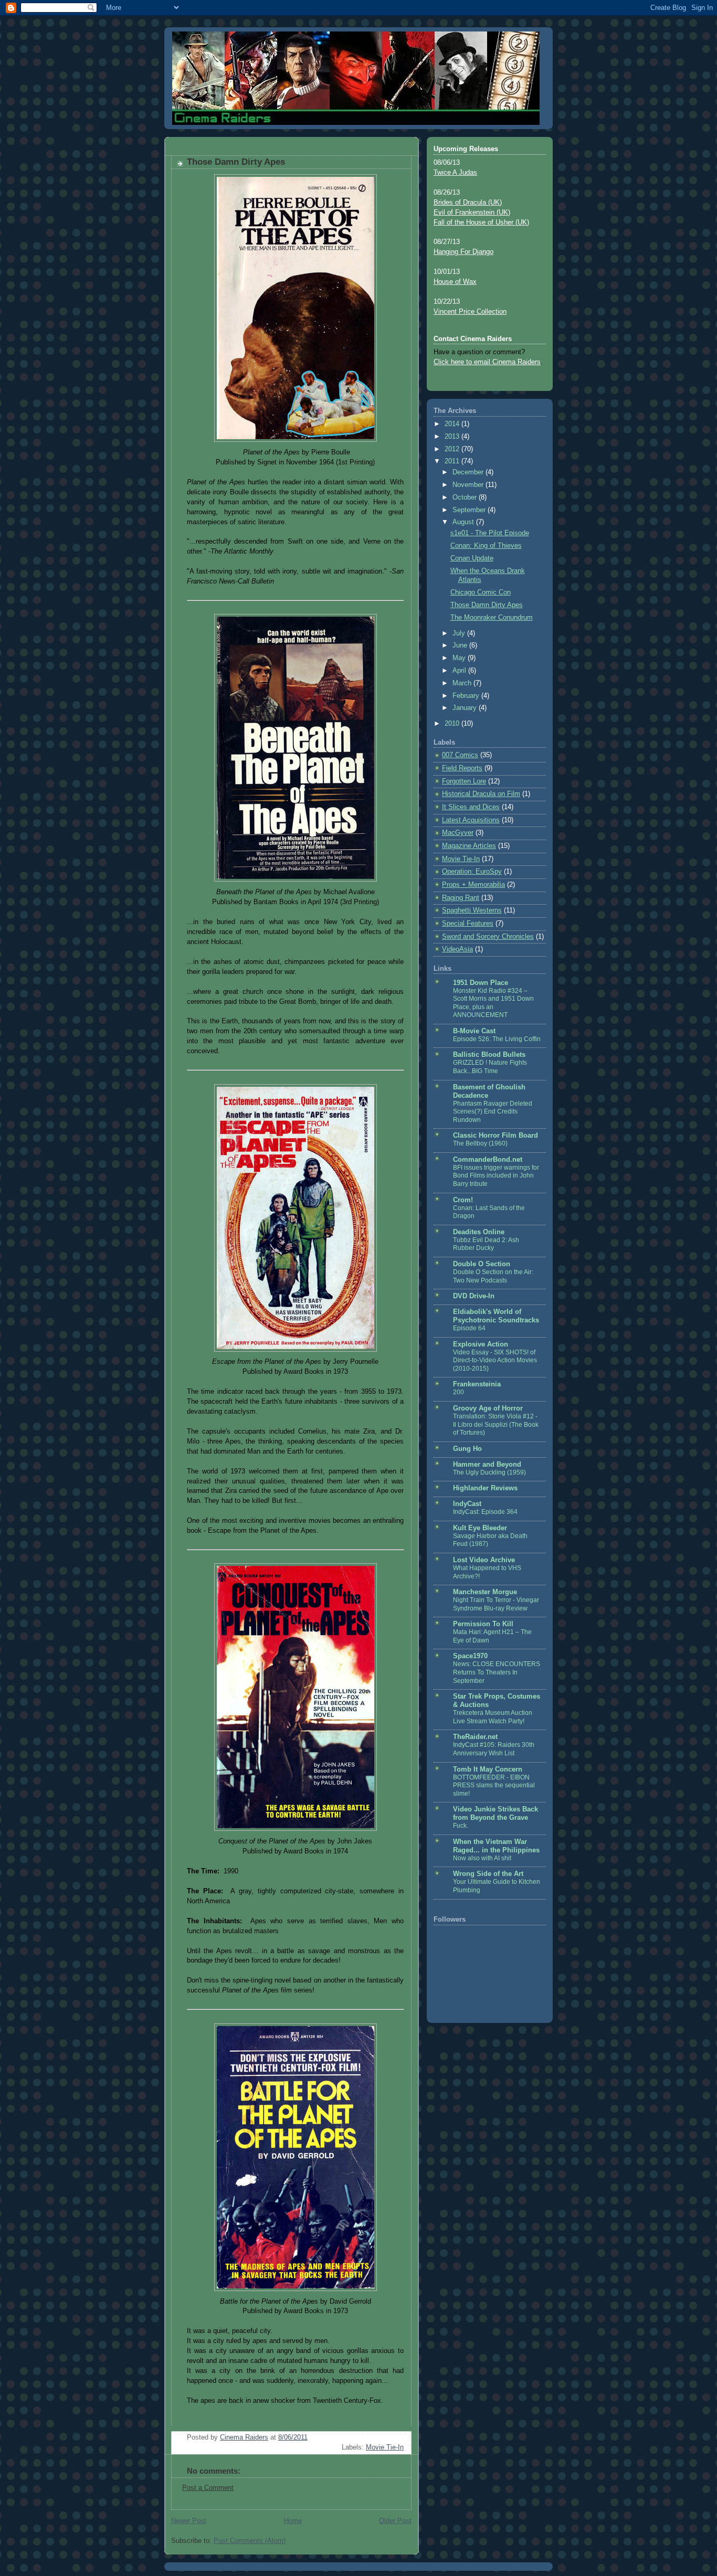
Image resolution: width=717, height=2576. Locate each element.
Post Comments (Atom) (250, 2541)
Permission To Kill (483, 1624)
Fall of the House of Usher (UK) (481, 222)
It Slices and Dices (471, 807)
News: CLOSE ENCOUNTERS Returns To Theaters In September (497, 1672)
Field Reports (462, 768)
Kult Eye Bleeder (480, 1528)
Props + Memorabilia (473, 885)
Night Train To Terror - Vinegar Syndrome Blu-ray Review (496, 1604)
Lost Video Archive (484, 1560)
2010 (453, 724)
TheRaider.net (475, 1737)
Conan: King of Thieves (486, 546)
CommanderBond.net (488, 1160)
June (461, 645)
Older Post (395, 2521)
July (460, 633)
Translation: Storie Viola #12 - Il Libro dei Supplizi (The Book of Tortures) (496, 1424)
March (463, 683)
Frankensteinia (477, 1384)
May (460, 658)
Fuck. (461, 1826)
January (466, 708)
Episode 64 (469, 1328)
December (469, 472)
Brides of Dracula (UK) (468, 203)
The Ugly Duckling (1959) (489, 1472)
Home (293, 2521)
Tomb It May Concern (488, 1769)
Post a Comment (208, 2488)
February (467, 696)
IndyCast (467, 1504)
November (469, 485)
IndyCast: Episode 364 (485, 1512)
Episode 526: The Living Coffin (497, 1039)
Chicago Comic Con (481, 592)
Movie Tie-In (385, 2447)
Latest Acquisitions (471, 820)
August (464, 522)
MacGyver (458, 833)
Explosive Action (481, 1344)
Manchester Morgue (485, 1592)
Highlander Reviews (485, 1488)
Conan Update (472, 558)
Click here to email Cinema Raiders (487, 362)
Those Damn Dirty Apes (487, 605)
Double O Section (482, 1264)
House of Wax (455, 282)
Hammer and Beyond (487, 1465)
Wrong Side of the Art (488, 1874)
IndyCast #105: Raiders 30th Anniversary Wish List (494, 1749)
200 (458, 1392)
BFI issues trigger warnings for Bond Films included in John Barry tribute (496, 1176)
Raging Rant (461, 898)
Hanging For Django (463, 252)
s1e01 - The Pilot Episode (490, 533)
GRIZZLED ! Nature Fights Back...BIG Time (490, 1067)
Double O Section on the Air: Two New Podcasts (493, 1276)
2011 (453, 461)
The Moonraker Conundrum (492, 618)
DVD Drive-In (474, 1296)
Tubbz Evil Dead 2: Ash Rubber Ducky (486, 1244)
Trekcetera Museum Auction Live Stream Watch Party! (493, 1717)
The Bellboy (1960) (480, 1143)
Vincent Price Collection (470, 312)
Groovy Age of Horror (488, 1408)
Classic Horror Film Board (495, 1136)
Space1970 (470, 1656)
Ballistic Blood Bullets (489, 1055)
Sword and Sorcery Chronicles (488, 937)
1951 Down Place (481, 983)
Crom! (463, 1200)
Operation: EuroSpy (472, 872)
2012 (453, 449)
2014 (453, 424)
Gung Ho (467, 1449)
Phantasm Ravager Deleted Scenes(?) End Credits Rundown (493, 1112)
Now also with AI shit (482, 1858)
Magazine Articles (469, 846)
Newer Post (189, 2521)
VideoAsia (457, 949)
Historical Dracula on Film (481, 794)
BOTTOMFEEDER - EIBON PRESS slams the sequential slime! (494, 1785)
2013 (453, 437)
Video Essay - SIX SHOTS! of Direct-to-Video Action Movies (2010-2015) (495, 1360)
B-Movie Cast (474, 1031)
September (470, 510)
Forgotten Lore (464, 781)
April (460, 671)
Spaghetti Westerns (472, 910)
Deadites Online (479, 1232)
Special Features (468, 924)
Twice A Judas (455, 173)
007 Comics (460, 755)
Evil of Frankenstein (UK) (472, 213)
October (466, 497)
